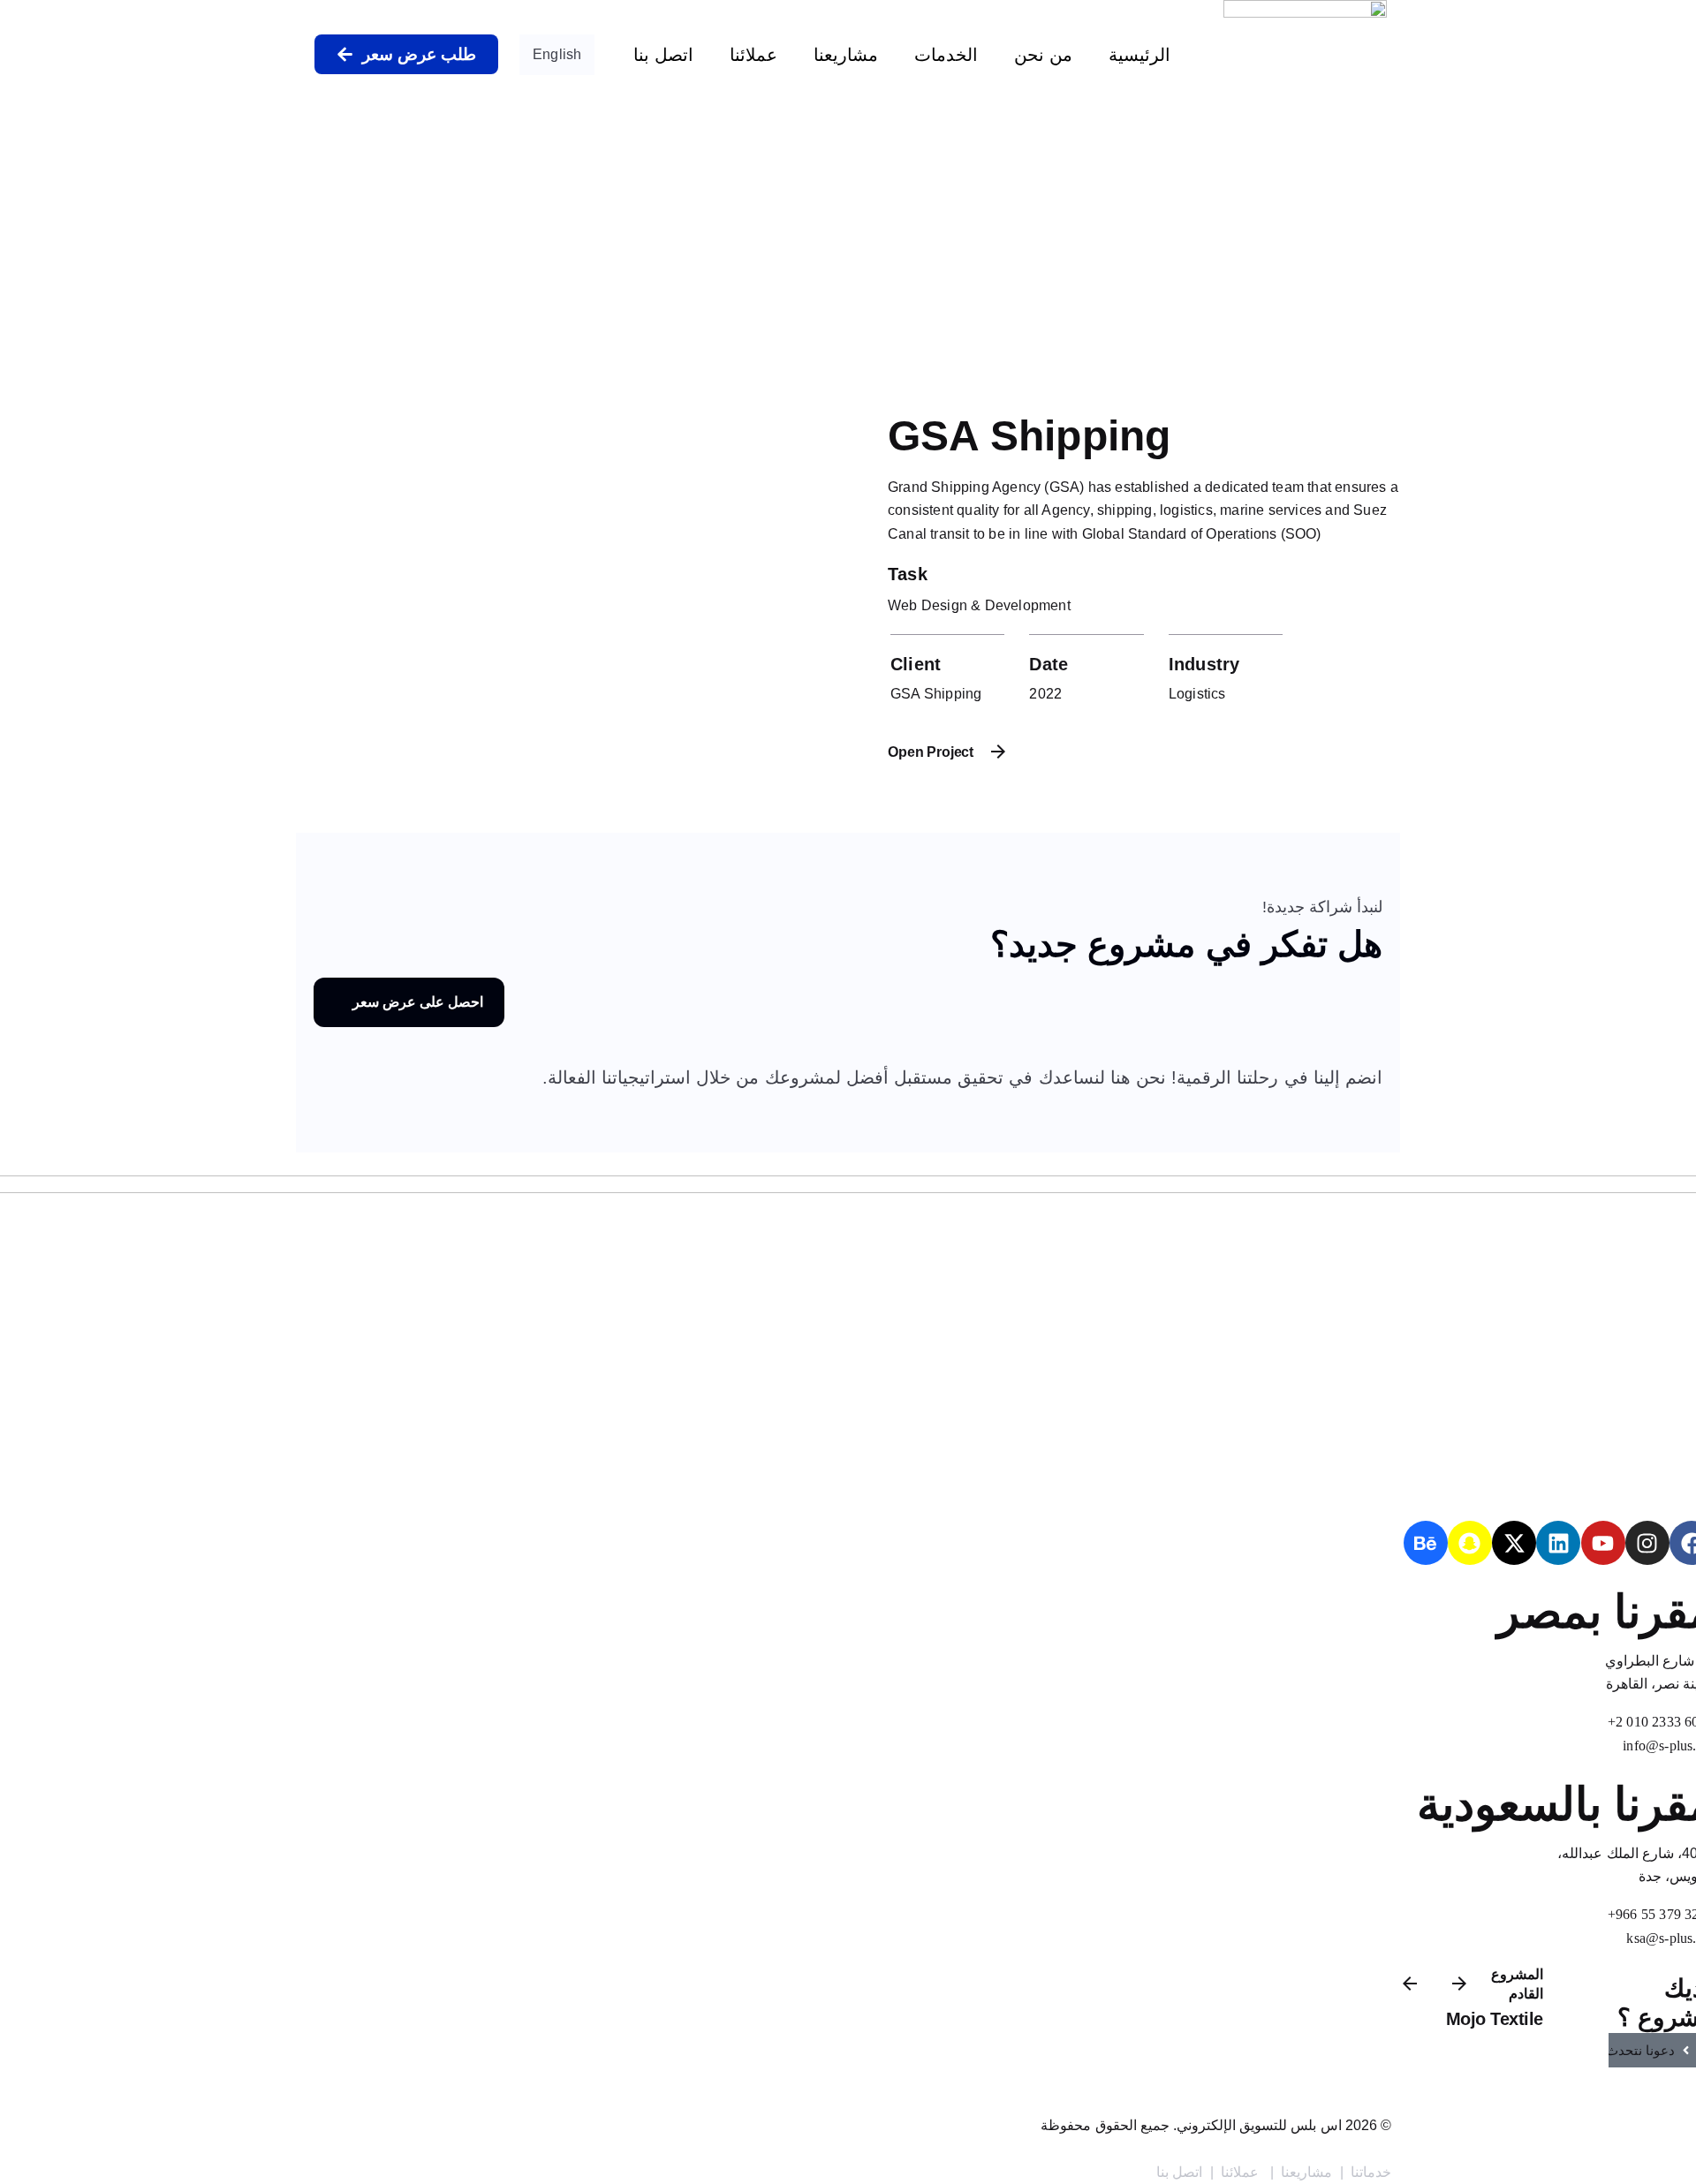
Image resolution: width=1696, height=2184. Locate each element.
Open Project (931, 752)
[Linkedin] (1558, 1543)
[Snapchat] (1470, 1543)
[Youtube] (1603, 1543)
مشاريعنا (846, 55)
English (557, 54)
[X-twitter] (1514, 1543)
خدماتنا (1371, 2172)
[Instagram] (1647, 1543)
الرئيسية (1139, 55)
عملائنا (753, 55)
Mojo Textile (1495, 2019)
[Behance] (1426, 1543)
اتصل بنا (663, 55)
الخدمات (946, 55)
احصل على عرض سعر (418, 1002)
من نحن (1043, 55)
